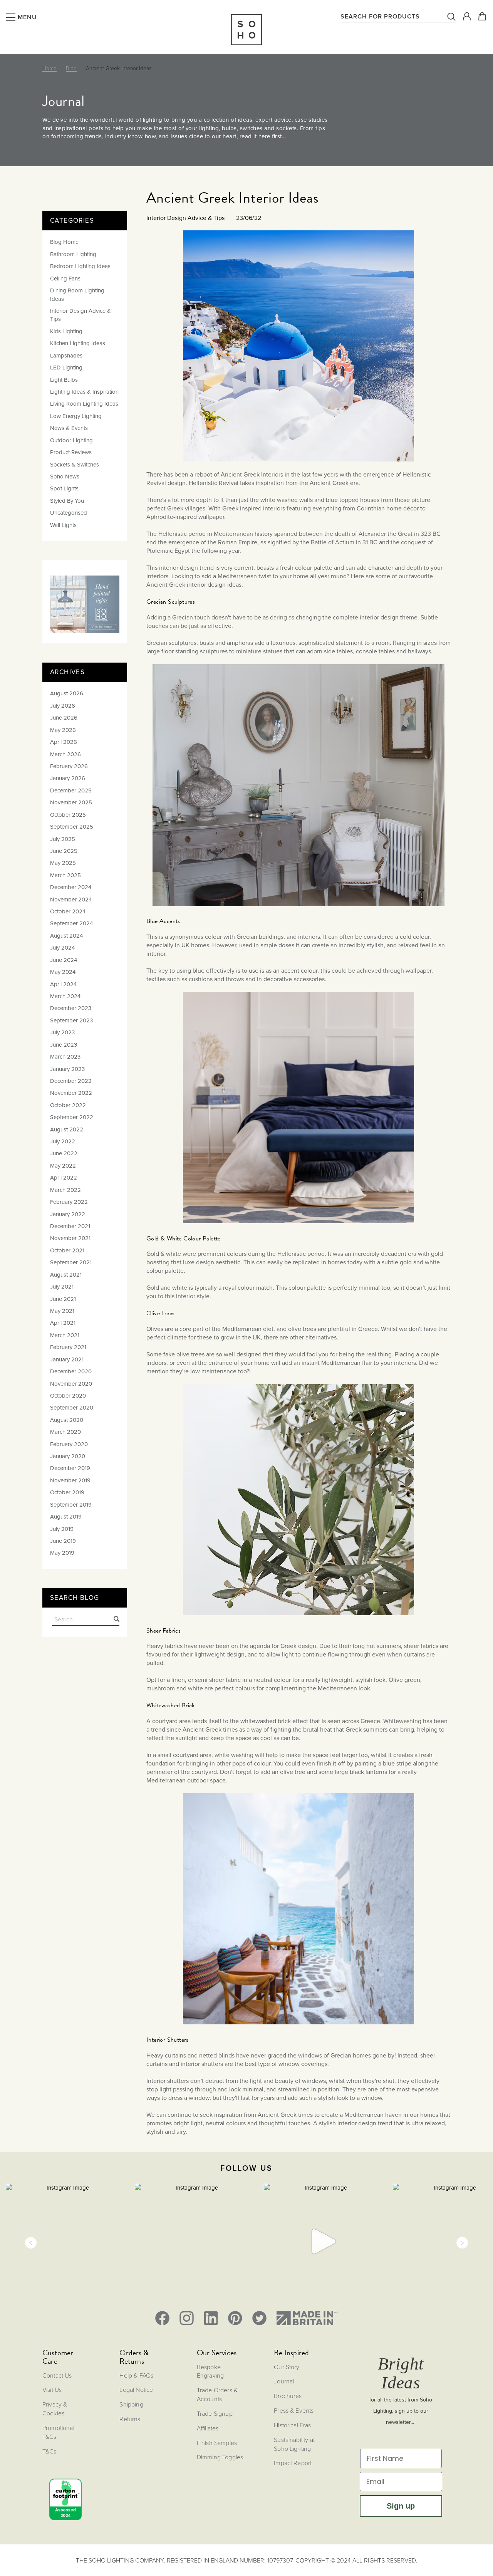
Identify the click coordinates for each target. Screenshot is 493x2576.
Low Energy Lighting (76, 416)
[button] (31, 2243)
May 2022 (63, 1166)
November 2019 (70, 1480)
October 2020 (68, 1396)
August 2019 (66, 1517)
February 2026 (69, 766)
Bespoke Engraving (210, 2371)
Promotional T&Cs (58, 2432)
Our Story (287, 2367)
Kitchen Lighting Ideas (78, 343)
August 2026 (67, 693)
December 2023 (71, 1008)
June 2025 (64, 851)
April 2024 (63, 984)
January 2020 (68, 1456)
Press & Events (294, 2410)
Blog (71, 68)
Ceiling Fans (65, 279)
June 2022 (64, 1153)
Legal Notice (136, 2390)
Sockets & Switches (75, 465)
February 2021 (68, 1347)
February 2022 (69, 1202)
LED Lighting (66, 368)
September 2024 (71, 923)
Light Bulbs (64, 380)
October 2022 (68, 1105)
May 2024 (63, 972)
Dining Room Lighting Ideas (77, 295)
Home (49, 68)
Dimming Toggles (220, 2457)
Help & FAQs (136, 2375)
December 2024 (71, 887)
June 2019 (63, 1541)
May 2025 (63, 863)
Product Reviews (71, 452)
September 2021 (71, 1262)
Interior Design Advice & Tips (80, 315)
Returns (130, 2419)
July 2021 (62, 1287)
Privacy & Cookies (55, 2409)
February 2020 (69, 1444)
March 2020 (65, 1432)
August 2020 (67, 1420)
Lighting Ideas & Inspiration (84, 392)
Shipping (131, 2404)
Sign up (401, 2506)
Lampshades (66, 356)
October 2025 (68, 815)
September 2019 (71, 1505)
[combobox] (398, 16)
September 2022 (72, 1117)
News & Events (69, 428)
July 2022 (63, 1141)
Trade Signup (215, 2413)
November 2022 (71, 1093)
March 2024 (65, 996)
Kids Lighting (66, 331)
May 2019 (62, 1553)
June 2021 (63, 1299)
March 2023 (65, 1057)
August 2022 (67, 1129)
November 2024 (71, 900)
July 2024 (62, 948)
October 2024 (68, 911)
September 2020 (72, 1408)
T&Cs (49, 2451)
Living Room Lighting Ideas (84, 404)
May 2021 (62, 1311)
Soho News (65, 477)
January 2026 (68, 778)
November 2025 (71, 802)
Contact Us (57, 2375)
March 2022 (65, 1190)
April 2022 (64, 1178)
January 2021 (67, 1359)
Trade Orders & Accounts (217, 2394)
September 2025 (72, 827)
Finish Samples (217, 2443)
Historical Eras (292, 2425)
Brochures (288, 2396)
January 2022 (68, 1214)
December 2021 (70, 1226)
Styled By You (67, 501)
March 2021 (65, 1335)
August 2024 (66, 936)
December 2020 (71, 1371)
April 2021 (63, 1323)
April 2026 (64, 742)
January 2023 (67, 1069)
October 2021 (67, 1250)
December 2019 (70, 1468)
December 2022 (71, 1081)
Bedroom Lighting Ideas (80, 266)
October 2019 (67, 1492)
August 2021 (66, 1275)
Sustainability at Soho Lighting (294, 2444)
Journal (284, 2381)
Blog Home (64, 242)
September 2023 (71, 1020)
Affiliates (208, 2428)
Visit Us (52, 2390)
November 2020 (71, 1384)
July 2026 (63, 706)
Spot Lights (64, 488)
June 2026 (64, 718)
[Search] (113, 1620)
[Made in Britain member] (307, 2318)
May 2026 (63, 730)
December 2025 (71, 790)
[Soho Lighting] (246, 30)
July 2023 (62, 1032)
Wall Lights (63, 525)
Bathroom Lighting (73, 254)
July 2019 (62, 1529)
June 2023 (64, 1045)
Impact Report (293, 2463)
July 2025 (63, 839)
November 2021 (70, 1238)
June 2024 (64, 960)
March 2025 (65, 875)
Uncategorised (69, 513)
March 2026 (65, 754)
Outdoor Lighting (71, 440)
